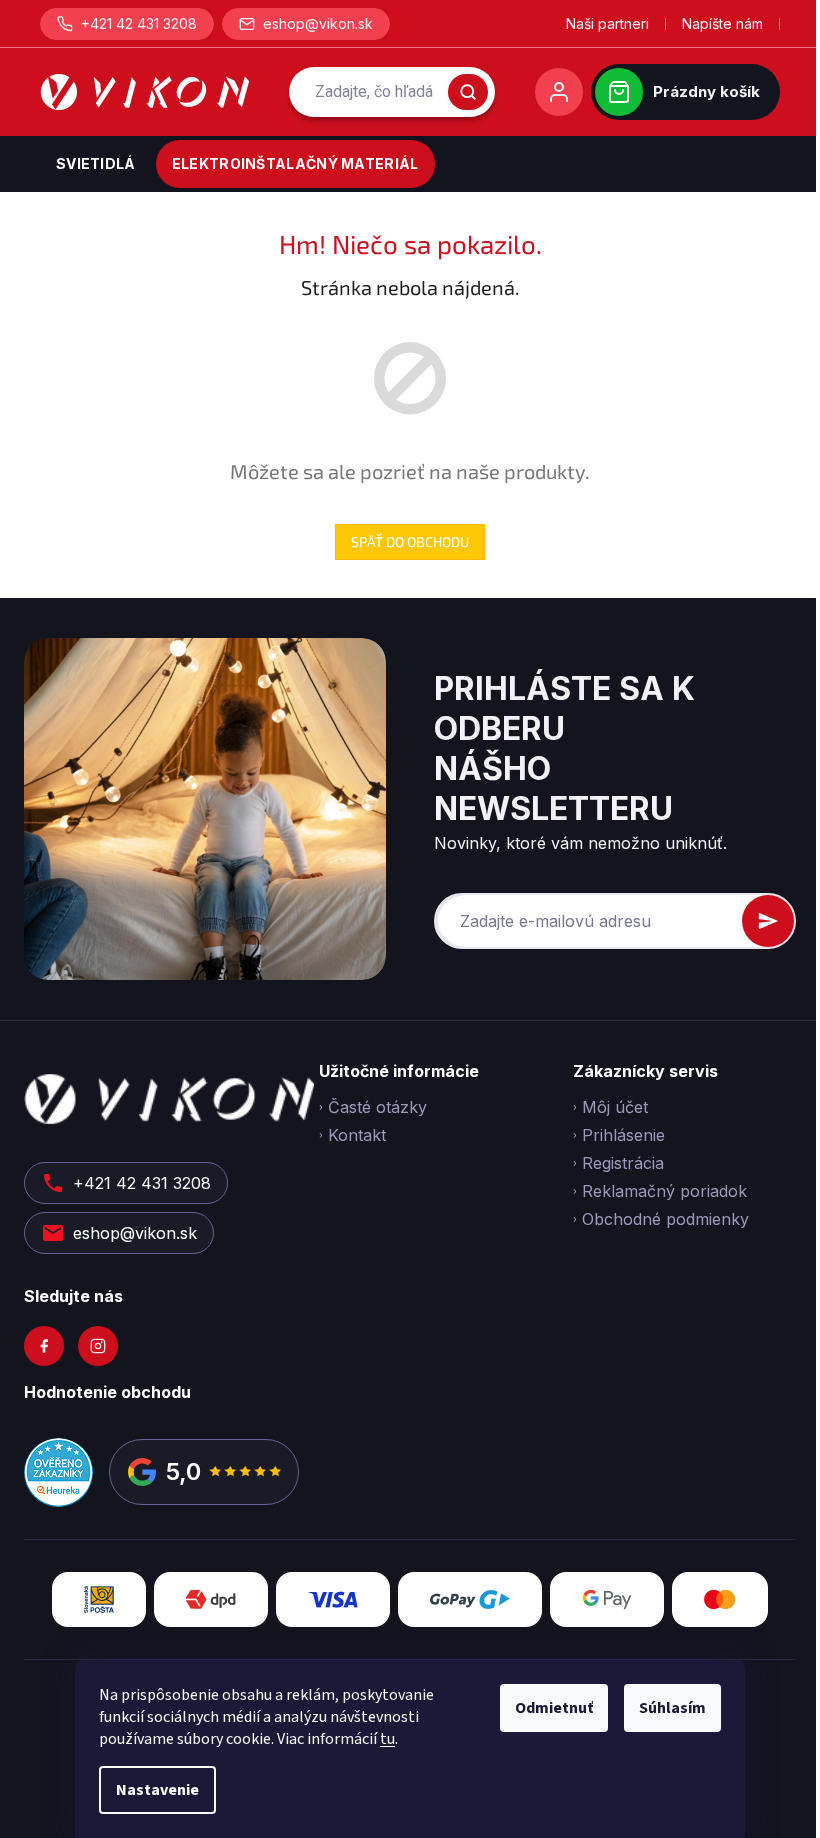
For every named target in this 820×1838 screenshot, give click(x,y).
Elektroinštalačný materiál (295, 163)
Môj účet (615, 1107)
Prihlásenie (623, 1135)
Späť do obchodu (410, 541)
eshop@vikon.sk (318, 23)
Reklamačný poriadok (664, 1191)
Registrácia (623, 1163)
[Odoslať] (768, 921)
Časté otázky (377, 1107)
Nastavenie (157, 1790)
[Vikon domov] (144, 92)
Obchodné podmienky (665, 1219)
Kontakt (357, 1135)
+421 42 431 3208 (139, 23)
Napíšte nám (722, 23)
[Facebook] (44, 1346)
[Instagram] (98, 1346)
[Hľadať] (468, 92)
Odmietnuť (554, 1708)
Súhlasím (672, 1708)
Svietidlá (96, 163)
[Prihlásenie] (559, 92)
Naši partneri (607, 23)
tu (387, 1739)
